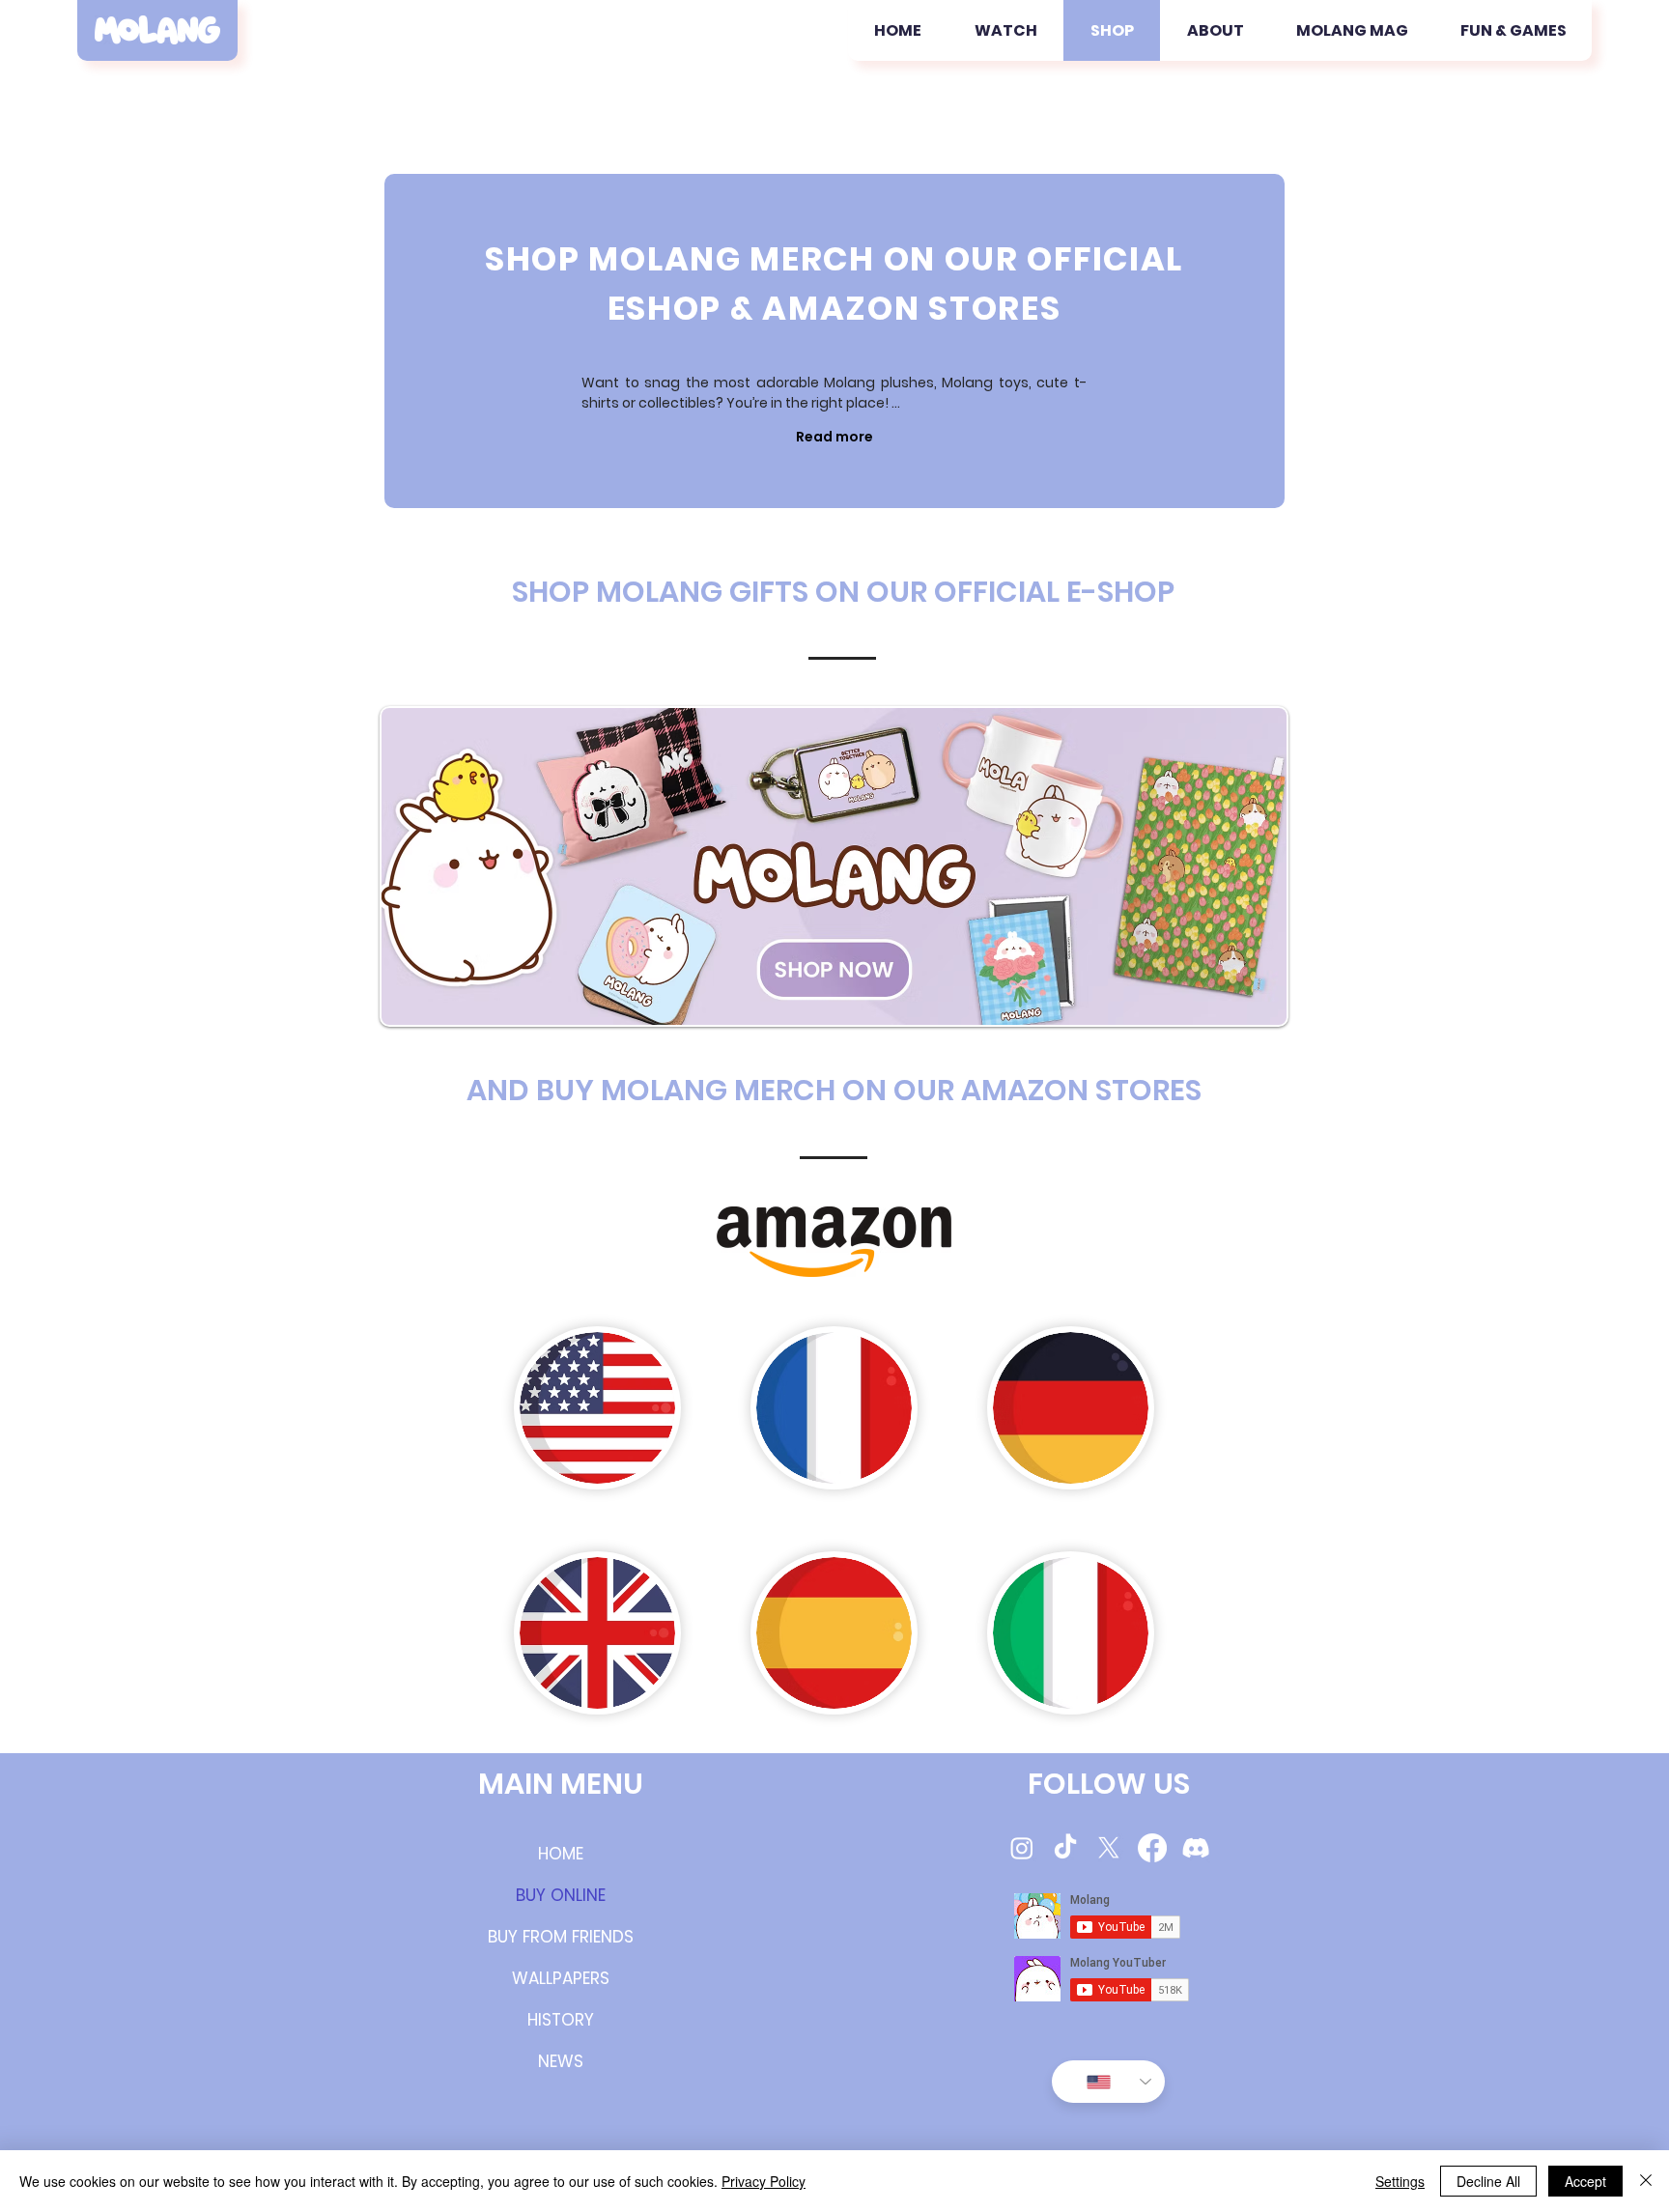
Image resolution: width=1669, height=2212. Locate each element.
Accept (1585, 2181)
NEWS (561, 2061)
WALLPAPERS (561, 1978)
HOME (561, 1854)
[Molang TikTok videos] (1065, 1848)
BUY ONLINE (561, 1895)
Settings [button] (1400, 2181)
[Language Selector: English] (1108, 2082)
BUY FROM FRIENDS (561, 1937)
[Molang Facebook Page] (1152, 1848)
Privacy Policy (764, 2181)
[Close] (1646, 2181)
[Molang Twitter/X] (1109, 1848)
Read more (834, 437)
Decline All (1488, 2181)
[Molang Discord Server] (1196, 1848)
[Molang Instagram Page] (1022, 1848)
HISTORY (561, 2020)
